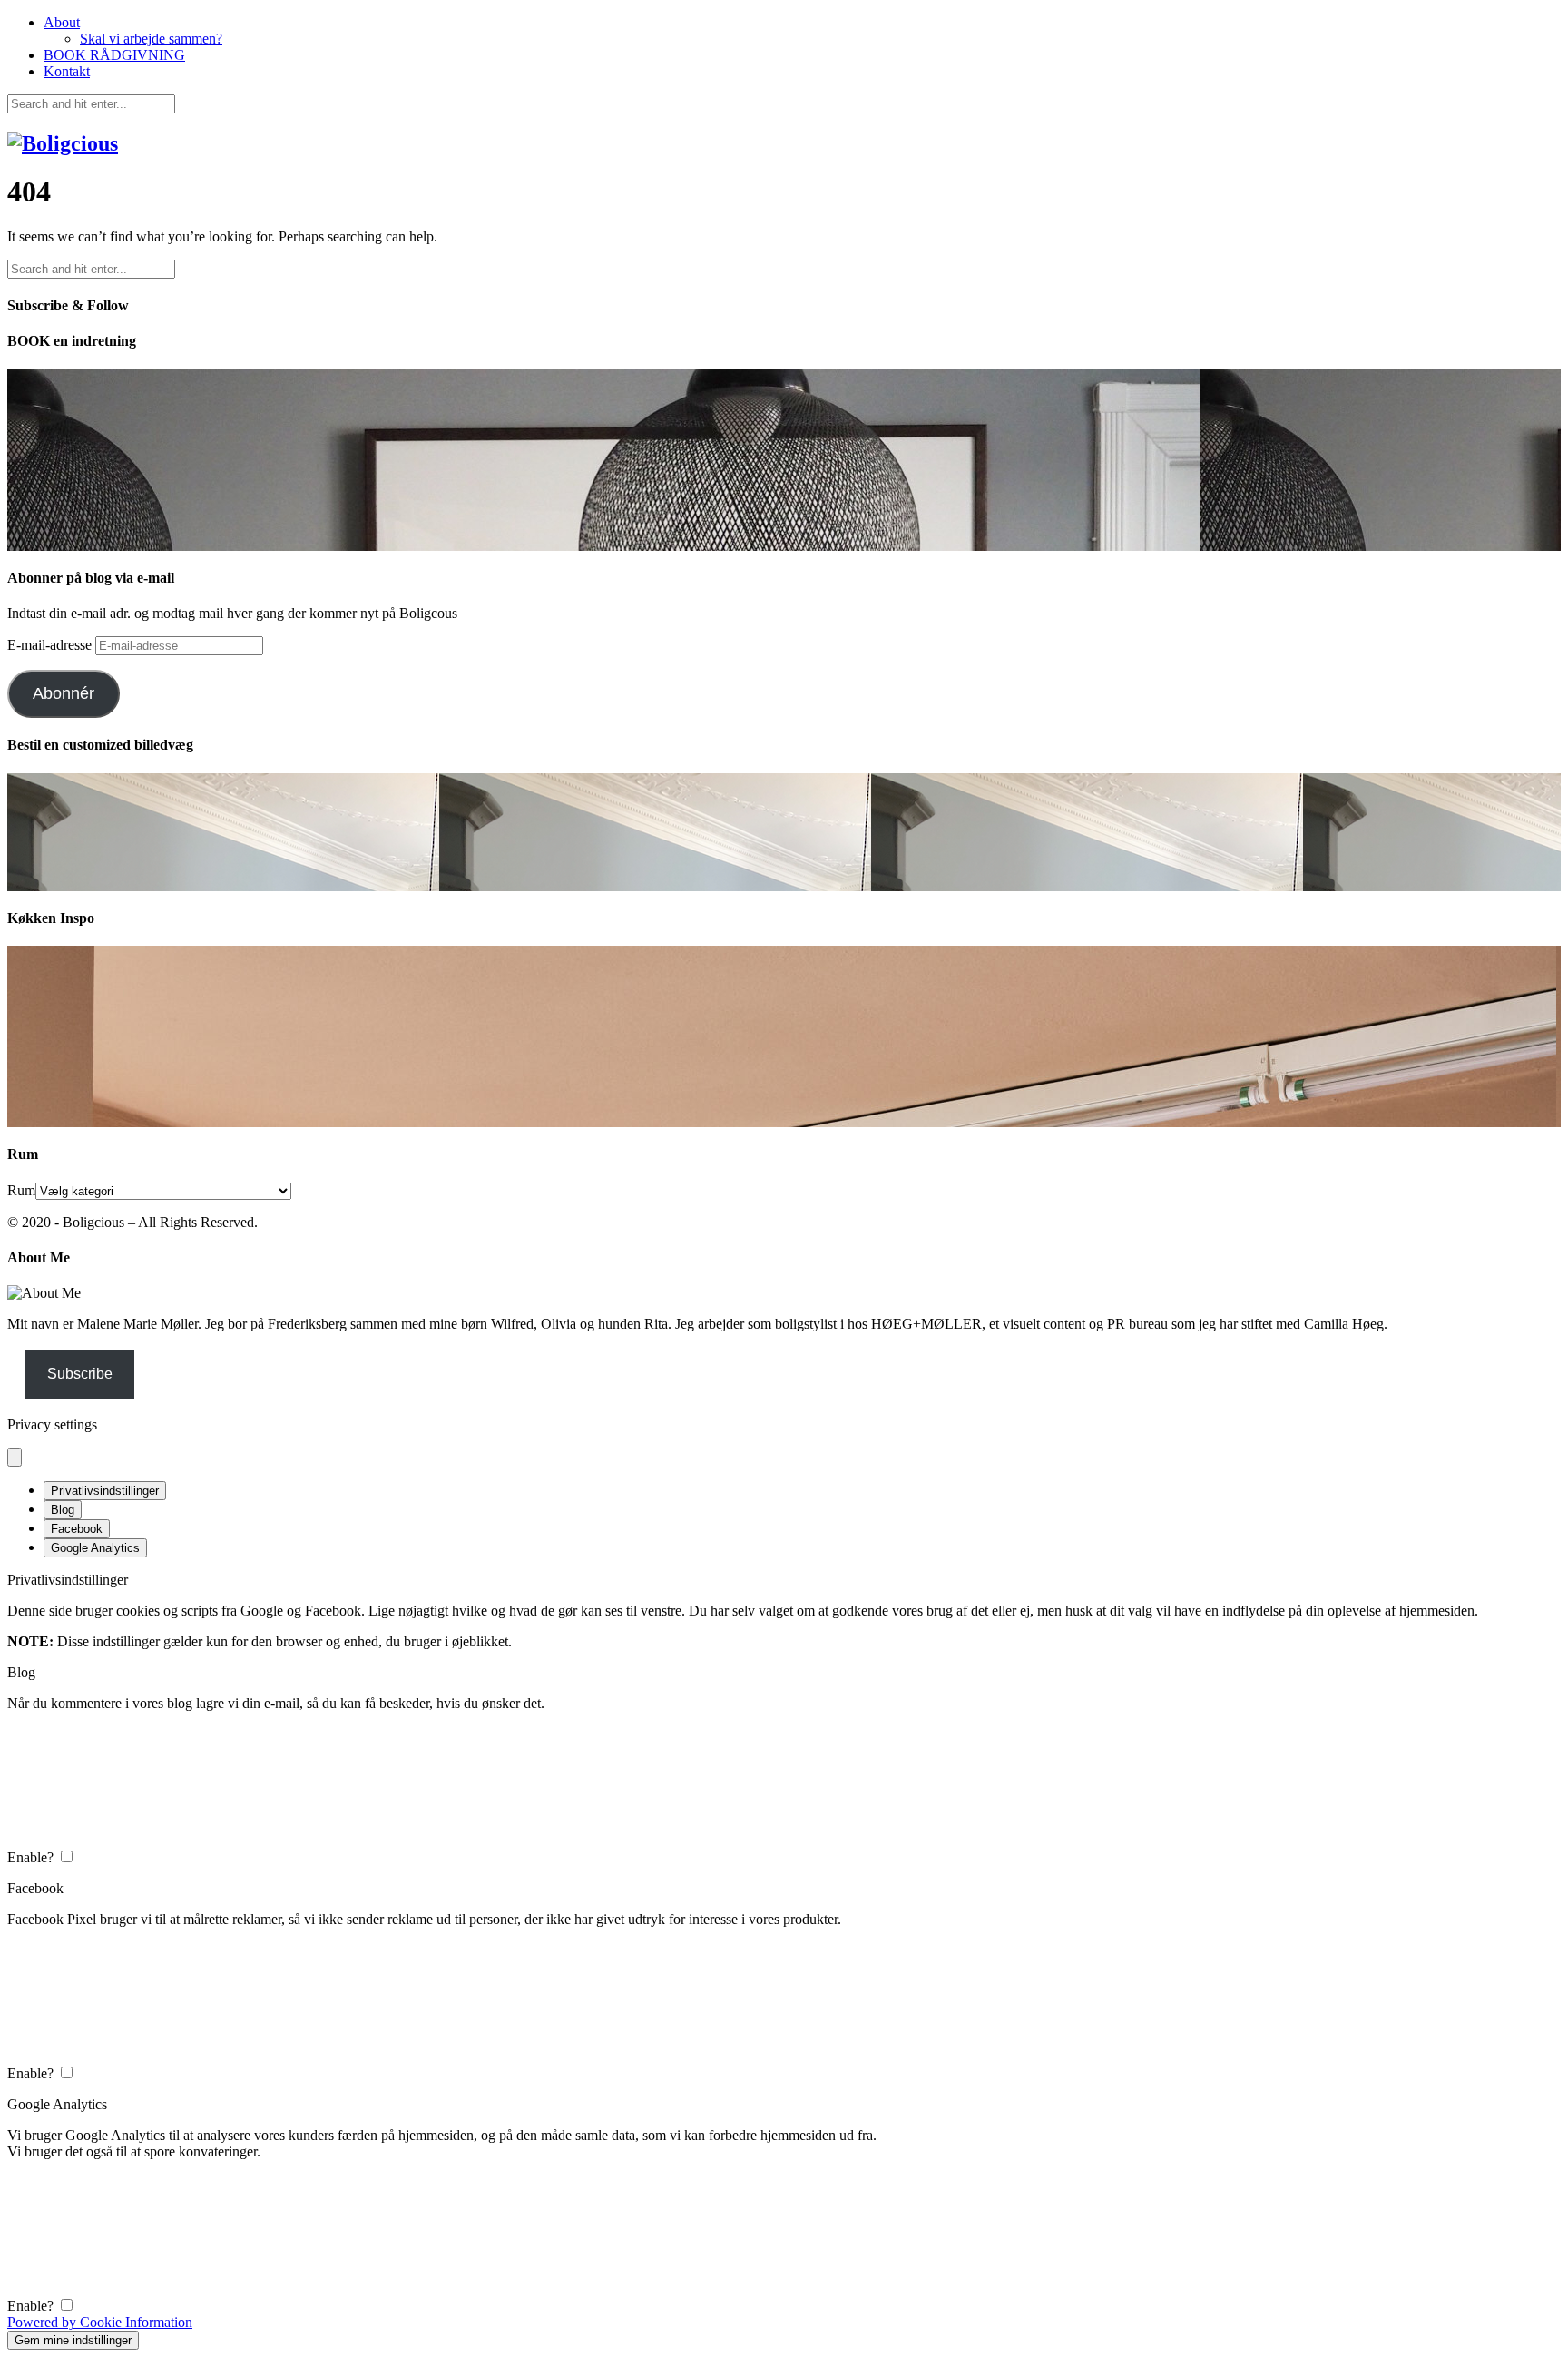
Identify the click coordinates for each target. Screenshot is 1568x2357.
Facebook (77, 1529)
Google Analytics (95, 1548)
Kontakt (67, 71)
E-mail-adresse (51, 645)
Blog (63, 1510)
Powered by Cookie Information (100, 2322)
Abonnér (64, 693)
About (62, 22)
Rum (21, 1190)
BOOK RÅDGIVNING (114, 55)
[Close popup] (15, 1457)
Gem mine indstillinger (73, 2340)
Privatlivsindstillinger (105, 1491)
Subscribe (80, 1374)
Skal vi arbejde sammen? (151, 39)
